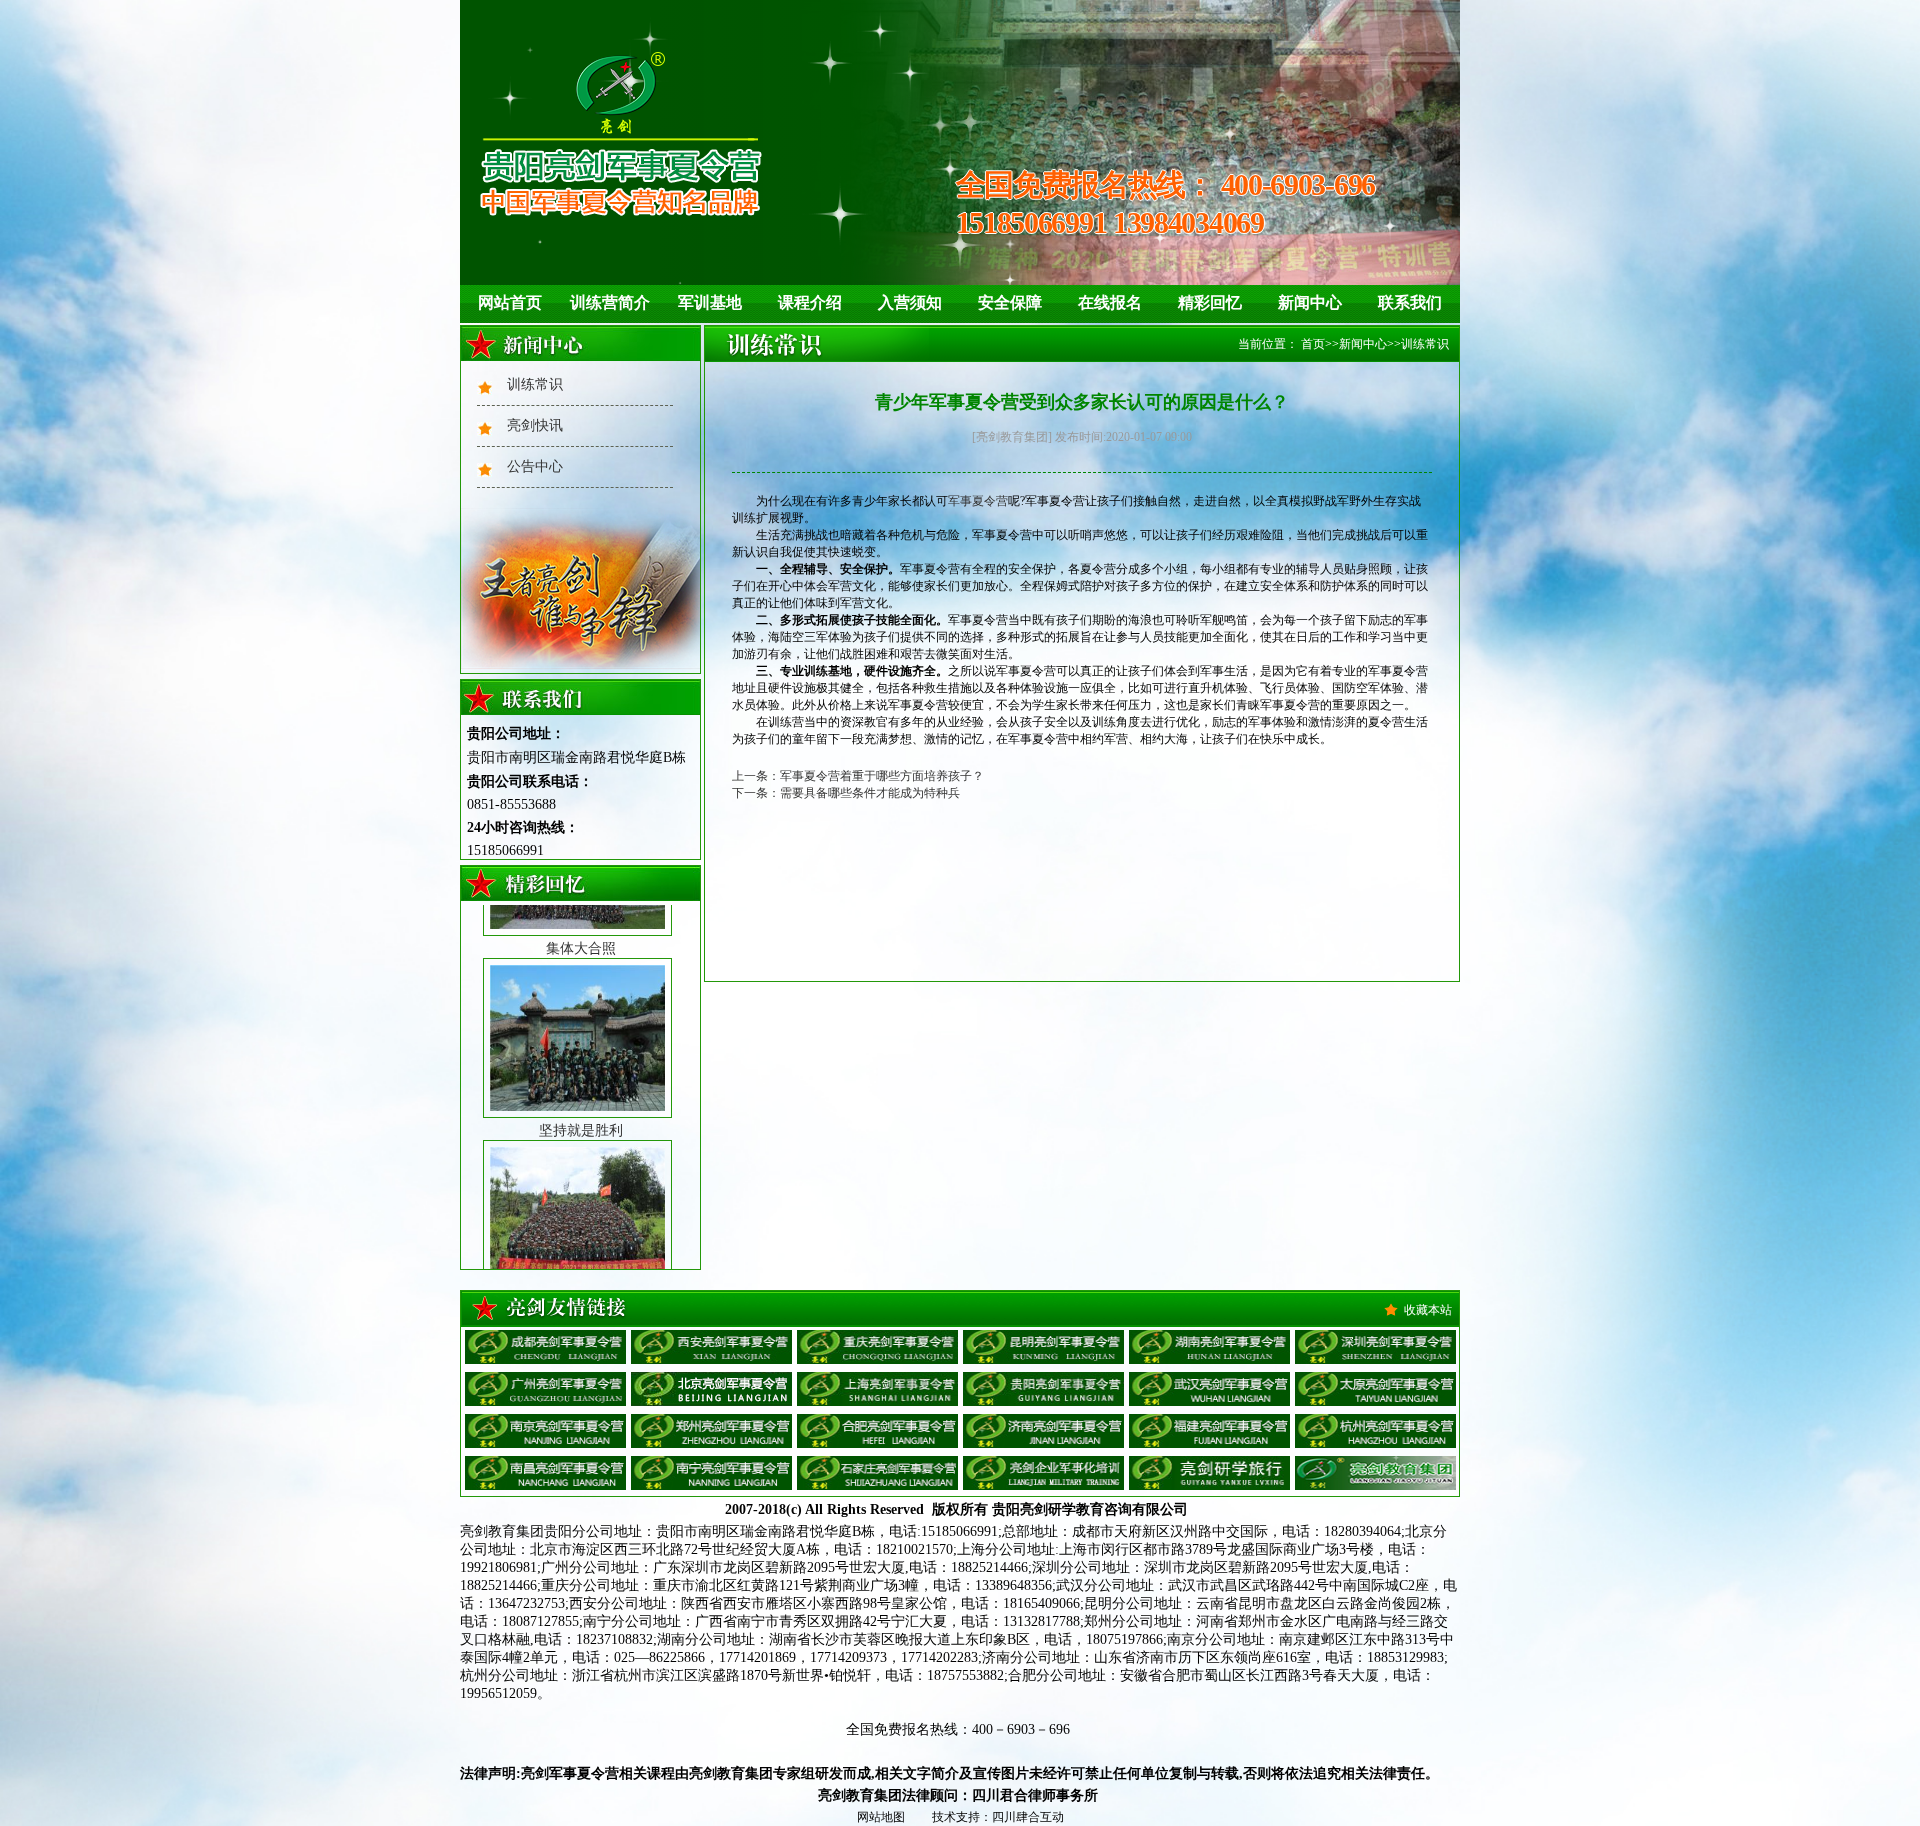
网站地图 (881, 1817)
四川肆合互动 (1028, 1817)
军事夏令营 (978, 501)
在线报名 (1110, 302)
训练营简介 (610, 302)
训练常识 (535, 384)
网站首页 (510, 302)
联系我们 (1410, 302)
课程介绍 (810, 302)
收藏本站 (1428, 1310)
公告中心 (535, 466)
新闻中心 (1310, 302)
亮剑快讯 (535, 425)
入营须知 (910, 302)
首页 (1313, 344)
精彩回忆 (1210, 302)
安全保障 (1010, 302)
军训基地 (710, 302)
